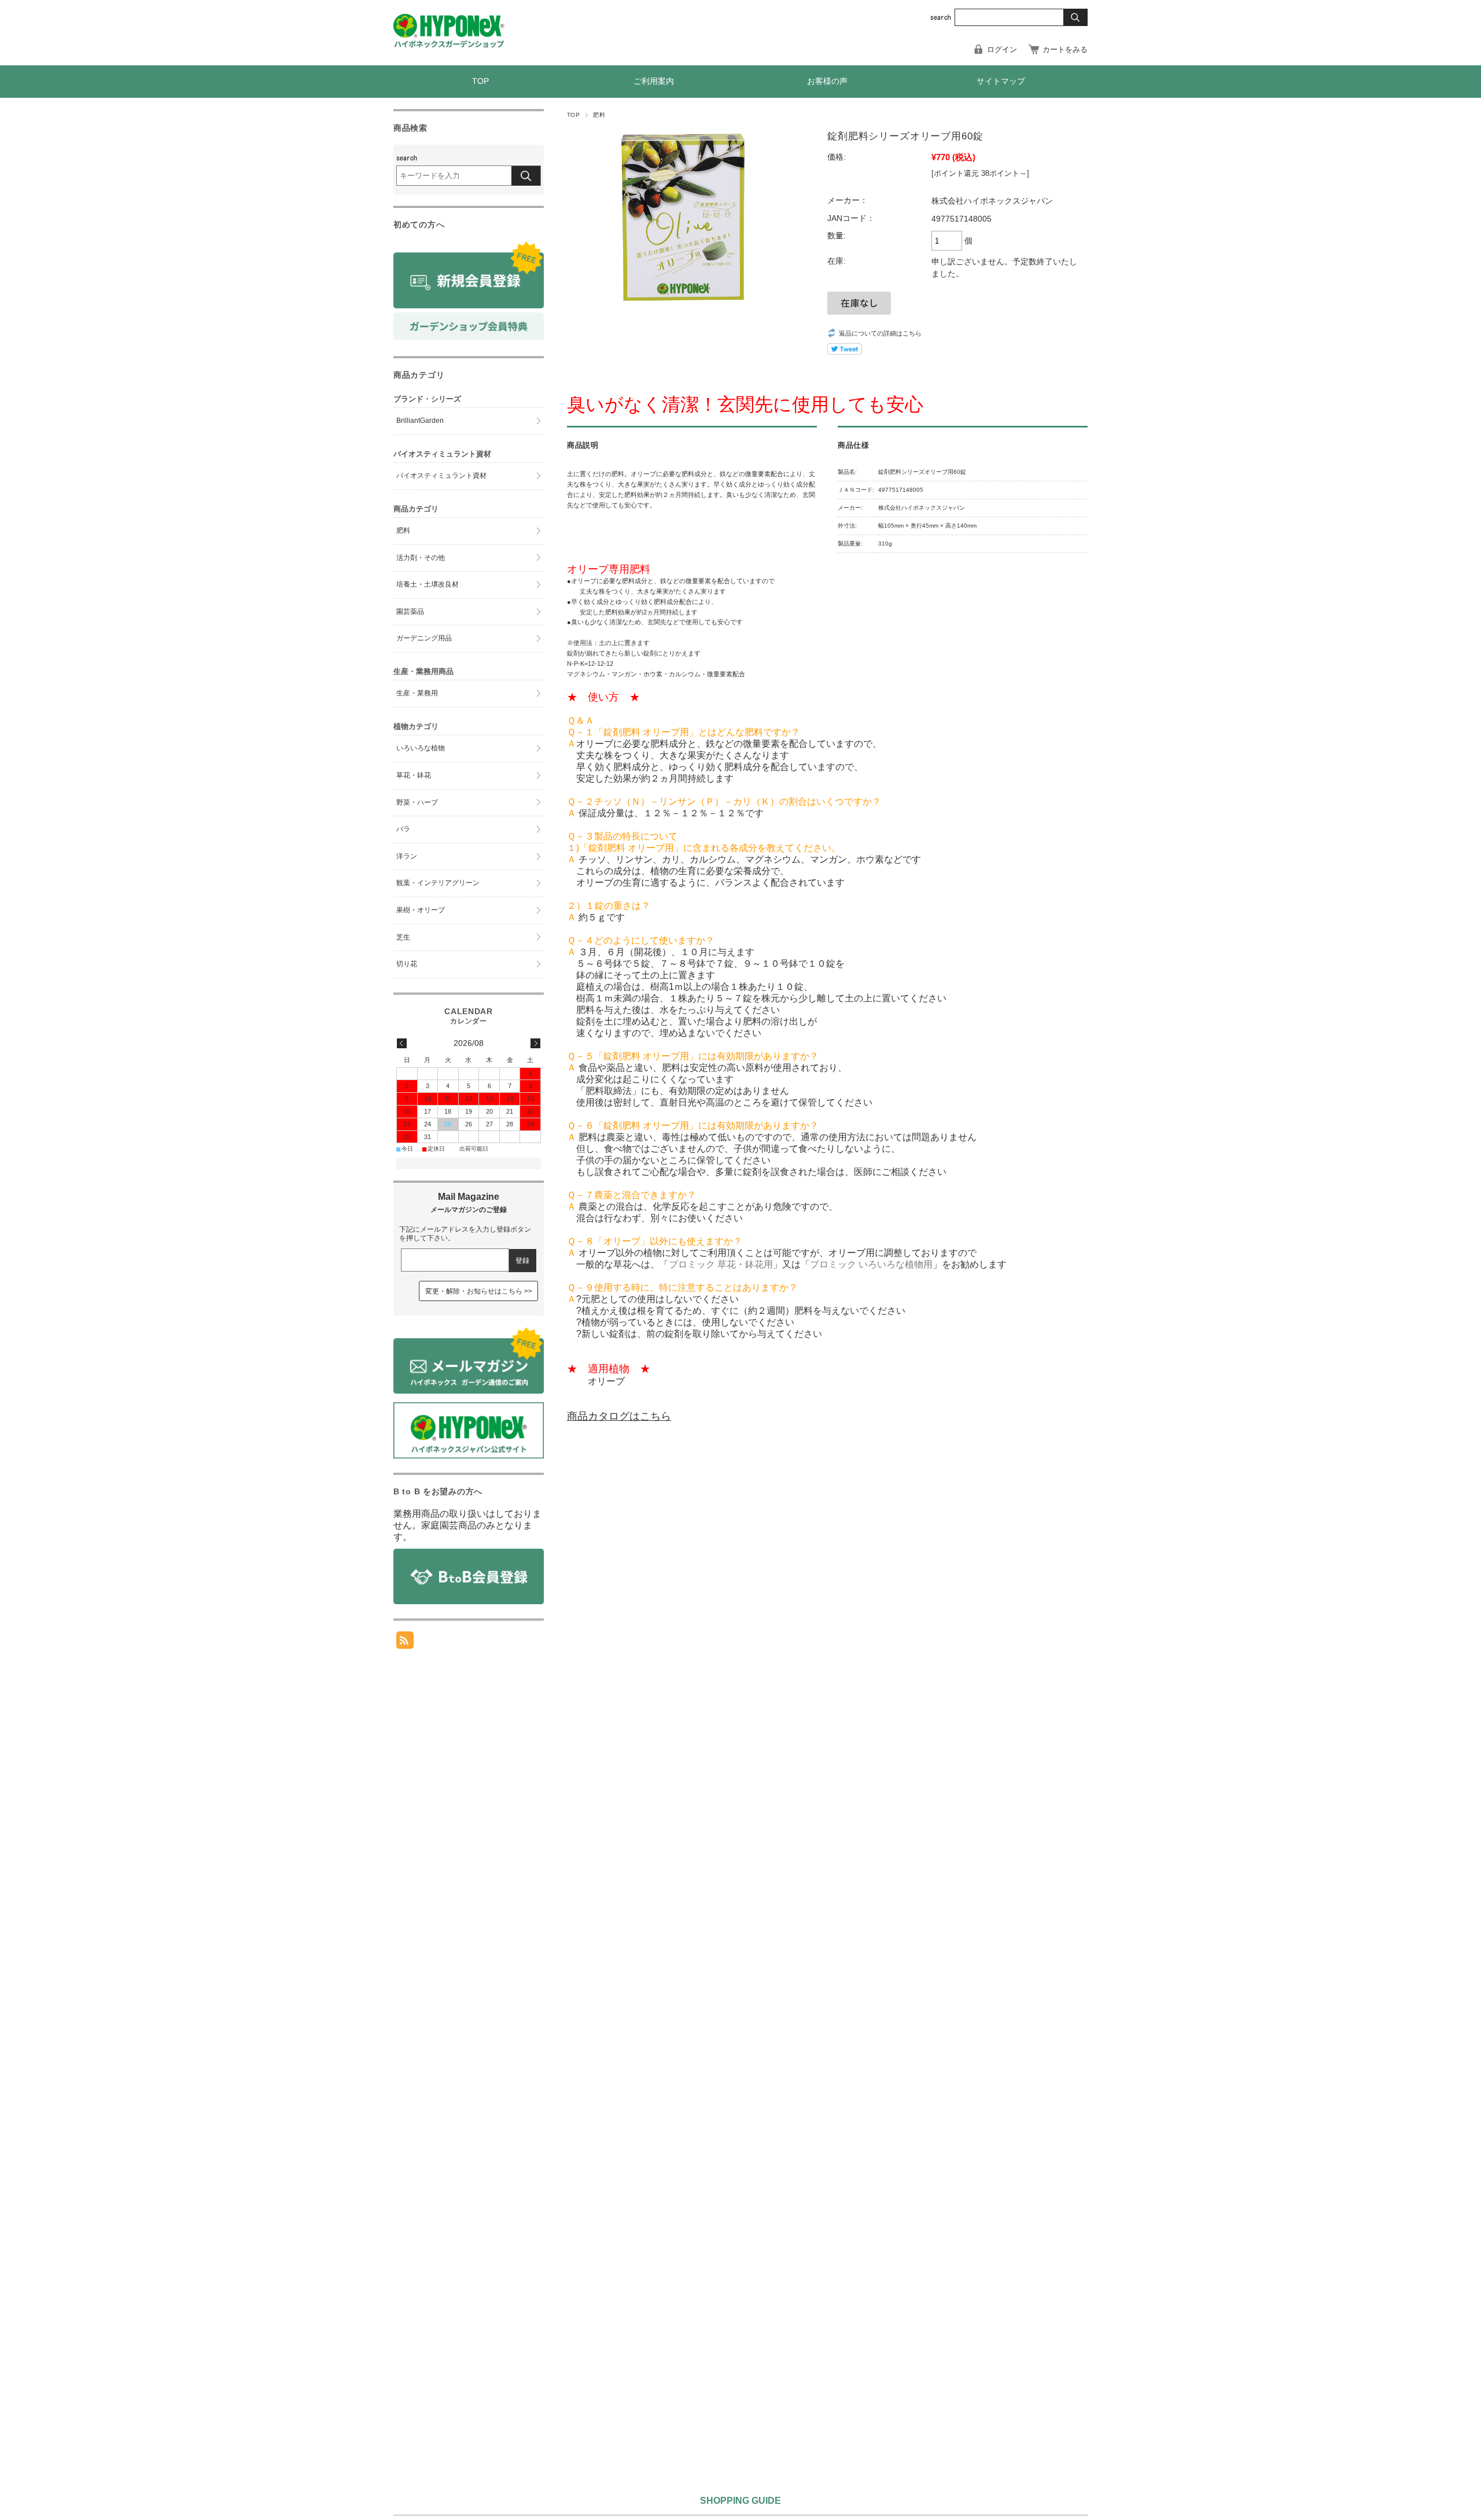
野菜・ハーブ (417, 802)
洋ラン (407, 856)
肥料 (599, 115)
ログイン (1002, 49)
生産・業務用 (417, 693)
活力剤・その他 (421, 558)
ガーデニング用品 (424, 638)
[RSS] (405, 1643)
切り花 (407, 964)
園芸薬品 (410, 611)
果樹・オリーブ (421, 910)
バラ (403, 829)
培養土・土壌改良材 (428, 584)
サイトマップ (1001, 81)
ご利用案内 (654, 81)
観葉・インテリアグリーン (438, 883)
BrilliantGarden (420, 421)
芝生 (403, 937)
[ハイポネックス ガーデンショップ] (449, 45)
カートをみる (1065, 49)
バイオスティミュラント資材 (441, 476)
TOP (480, 81)
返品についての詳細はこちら (880, 333)
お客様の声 (827, 81)
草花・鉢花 (414, 775)
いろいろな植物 (421, 748)
